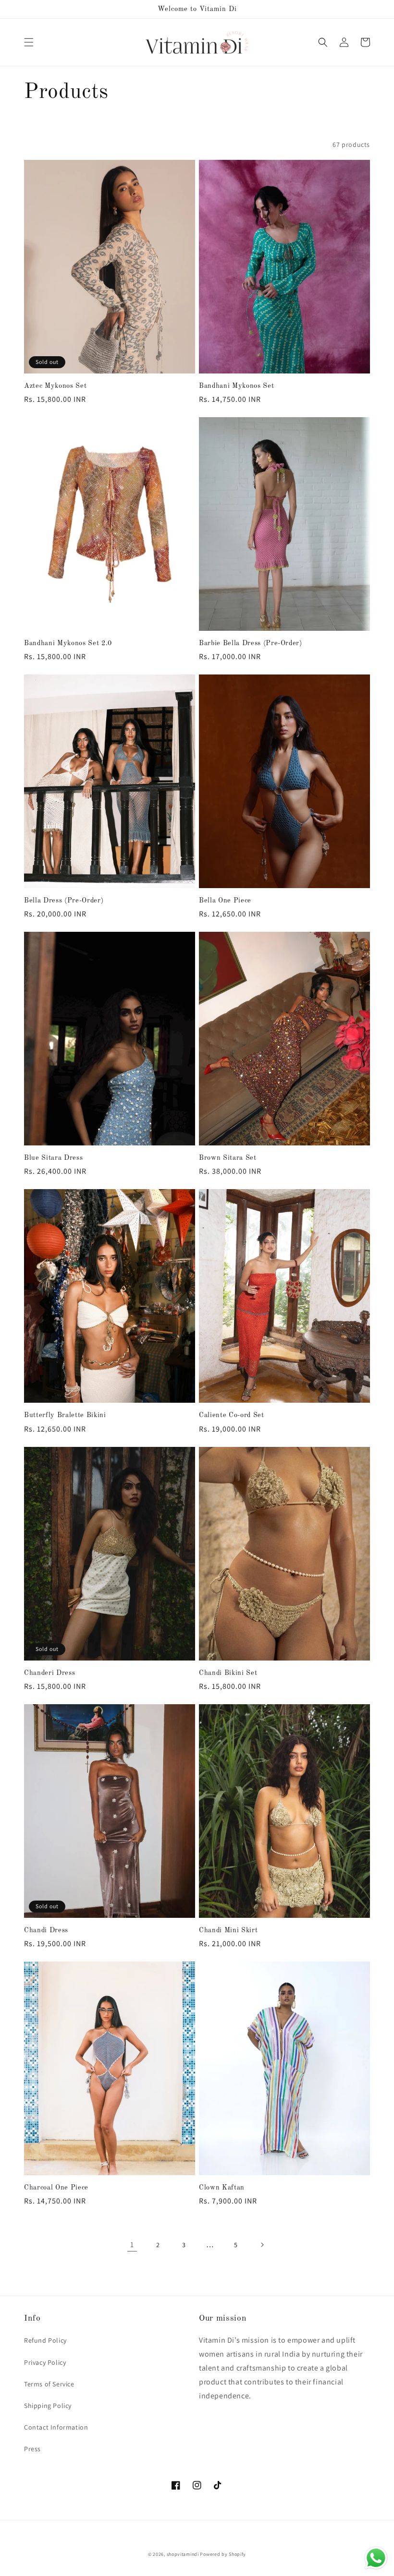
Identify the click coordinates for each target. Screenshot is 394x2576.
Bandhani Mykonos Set (236, 386)
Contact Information (56, 2427)
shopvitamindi (183, 2554)
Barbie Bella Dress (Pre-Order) (251, 643)
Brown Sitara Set (228, 1158)
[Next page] (262, 2245)
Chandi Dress (46, 1930)
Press (32, 2449)
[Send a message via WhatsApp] (376, 2558)
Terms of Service (49, 2384)
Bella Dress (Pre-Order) (64, 901)
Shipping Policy (48, 2406)
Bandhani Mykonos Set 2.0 (68, 643)
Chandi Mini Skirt (228, 1930)
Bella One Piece (225, 901)
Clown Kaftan (222, 2188)
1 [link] (132, 2245)
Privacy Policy (45, 2362)
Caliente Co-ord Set (232, 1415)
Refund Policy (45, 2340)
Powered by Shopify (223, 2554)
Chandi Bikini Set (228, 1673)
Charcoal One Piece (56, 2188)
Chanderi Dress (49, 1673)
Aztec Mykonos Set (55, 386)
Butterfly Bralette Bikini (65, 1415)
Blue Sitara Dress (53, 1158)
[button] (29, 42)
